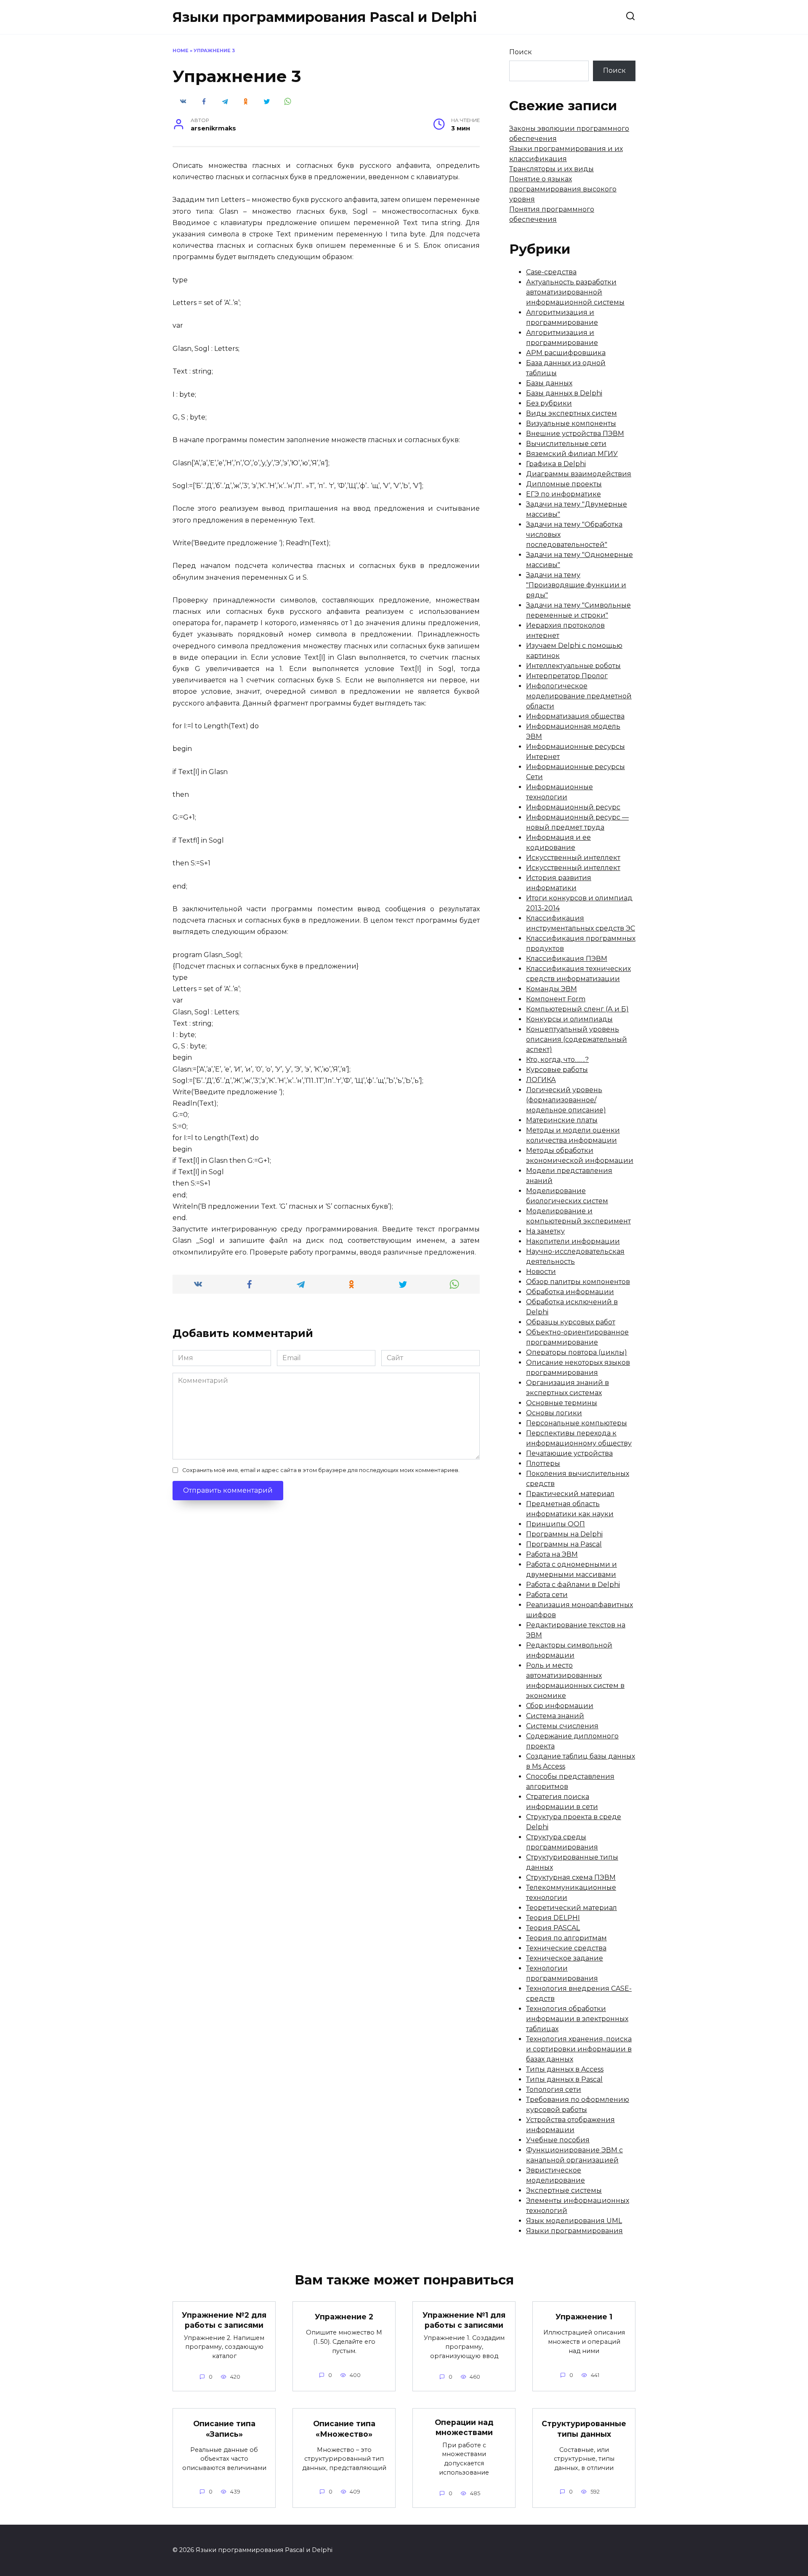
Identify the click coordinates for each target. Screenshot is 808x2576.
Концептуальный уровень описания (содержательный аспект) (577, 1039)
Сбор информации (560, 1706)
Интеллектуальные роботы (573, 666)
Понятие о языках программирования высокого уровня (563, 189)
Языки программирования (574, 2231)
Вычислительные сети (566, 444)
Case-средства (551, 272)
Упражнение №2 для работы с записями (224, 2320)
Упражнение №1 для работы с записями (464, 2320)
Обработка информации (570, 1292)
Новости (541, 1272)
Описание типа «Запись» (224, 2429)
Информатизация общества (575, 716)
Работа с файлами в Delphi (573, 1585)
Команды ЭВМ (552, 989)
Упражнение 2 (344, 2317)
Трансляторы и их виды (552, 169)
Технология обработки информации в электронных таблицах (577, 2019)
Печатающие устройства (569, 1453)
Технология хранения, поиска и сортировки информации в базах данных (579, 2049)
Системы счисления (562, 1726)
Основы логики (554, 1413)
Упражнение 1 (584, 2317)
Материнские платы (562, 1120)
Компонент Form (556, 999)
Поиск (521, 52)
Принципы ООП (555, 1524)
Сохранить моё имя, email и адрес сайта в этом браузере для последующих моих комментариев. (321, 1470)
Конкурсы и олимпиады (569, 1019)
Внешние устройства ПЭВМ (575, 434)
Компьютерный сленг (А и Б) (577, 1009)
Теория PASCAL (553, 1928)
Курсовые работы (557, 1070)
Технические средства (566, 1948)
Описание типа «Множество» (344, 2429)
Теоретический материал (571, 1908)
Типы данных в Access (565, 2069)
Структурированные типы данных (584, 2429)
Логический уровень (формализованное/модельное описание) (566, 1100)
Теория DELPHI (553, 1918)
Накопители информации (573, 1241)
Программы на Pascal (564, 1544)
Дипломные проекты (564, 484)
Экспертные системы (564, 2190)
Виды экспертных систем (571, 413)
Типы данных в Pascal (564, 2079)
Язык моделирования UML (574, 2221)
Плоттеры (543, 1463)
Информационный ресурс (573, 807)
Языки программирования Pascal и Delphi (325, 17)
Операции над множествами (464, 2427)
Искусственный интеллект (573, 858)
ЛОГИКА (541, 1080)
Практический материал (570, 1494)
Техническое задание (565, 1958)
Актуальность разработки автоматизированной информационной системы (575, 292)
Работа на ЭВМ (552, 1554)
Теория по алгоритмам (566, 1938)
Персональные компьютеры (577, 1423)
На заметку (545, 1231)
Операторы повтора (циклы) (577, 1352)
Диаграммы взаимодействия (579, 474)
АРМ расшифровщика (566, 353)
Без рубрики (549, 403)
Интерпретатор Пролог (567, 676)
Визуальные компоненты (571, 423)
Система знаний (555, 1716)
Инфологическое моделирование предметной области (579, 696)
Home (181, 50)
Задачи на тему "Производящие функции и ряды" (576, 585)
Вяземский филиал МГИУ (572, 454)
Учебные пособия (558, 2140)
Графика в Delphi (556, 464)
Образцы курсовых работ (571, 1322)
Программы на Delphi (564, 1534)
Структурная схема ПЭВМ (571, 1877)
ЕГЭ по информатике (563, 494)
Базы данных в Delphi (564, 393)
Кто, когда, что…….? (557, 1060)
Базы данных (549, 383)
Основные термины (562, 1403)
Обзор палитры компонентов (578, 1282)
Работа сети (547, 1595)
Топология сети (554, 2089)
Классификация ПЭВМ (567, 959)
